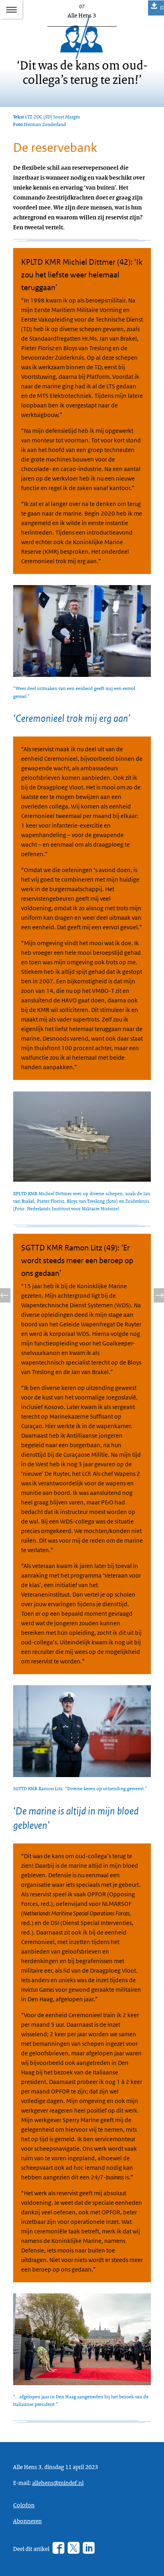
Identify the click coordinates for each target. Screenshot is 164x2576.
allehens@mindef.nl (58, 2483)
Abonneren (27, 2521)
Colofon (24, 2505)
